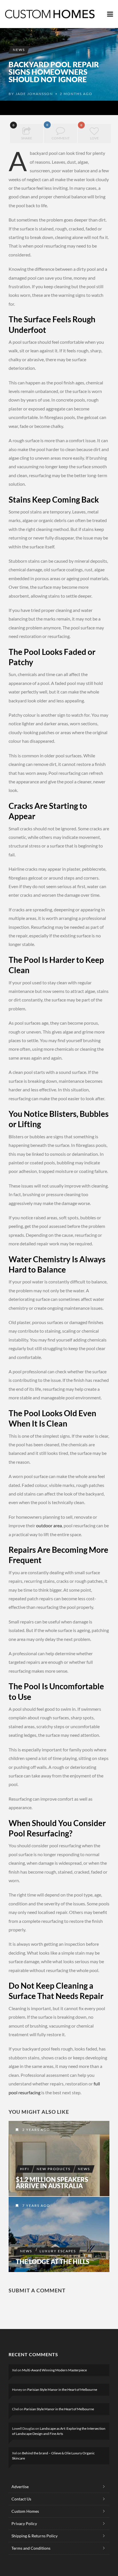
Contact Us (21, 2499)
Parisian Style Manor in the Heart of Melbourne (62, 2390)
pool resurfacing (24, 2092)
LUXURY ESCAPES (58, 2251)
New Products (54, 2169)
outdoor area (49, 1525)
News (19, 50)
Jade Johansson (34, 94)
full (97, 2084)
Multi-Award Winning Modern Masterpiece (54, 2370)
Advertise (20, 2487)
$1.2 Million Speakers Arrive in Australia (52, 2183)
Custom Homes (25, 2511)
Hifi (25, 2169)
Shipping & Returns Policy (35, 2536)
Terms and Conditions (31, 2548)
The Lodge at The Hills (53, 2262)
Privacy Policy (24, 2523)
